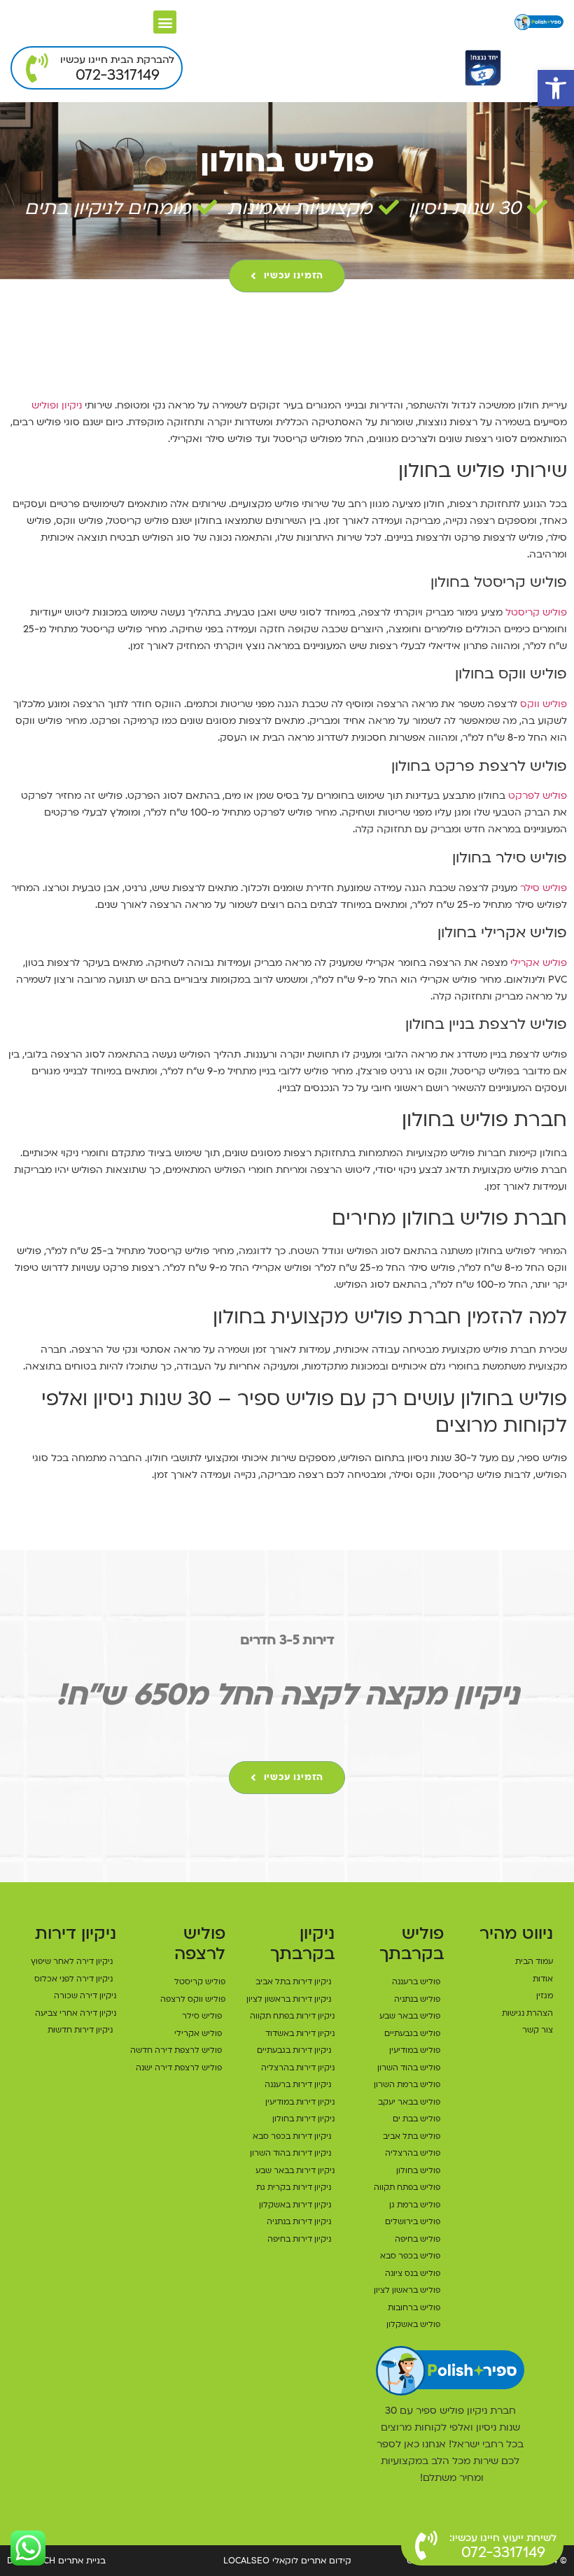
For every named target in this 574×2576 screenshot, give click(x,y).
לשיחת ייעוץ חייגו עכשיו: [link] (503, 2538)
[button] (165, 22)
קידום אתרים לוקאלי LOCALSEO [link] (287, 2561)
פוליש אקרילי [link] (539, 963)
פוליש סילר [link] (544, 888)
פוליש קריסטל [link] (536, 612)
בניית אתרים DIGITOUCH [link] (56, 2561)
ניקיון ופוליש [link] (57, 405)
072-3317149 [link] (118, 75)
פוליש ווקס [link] (544, 704)
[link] (556, 88)
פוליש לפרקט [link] (538, 796)
